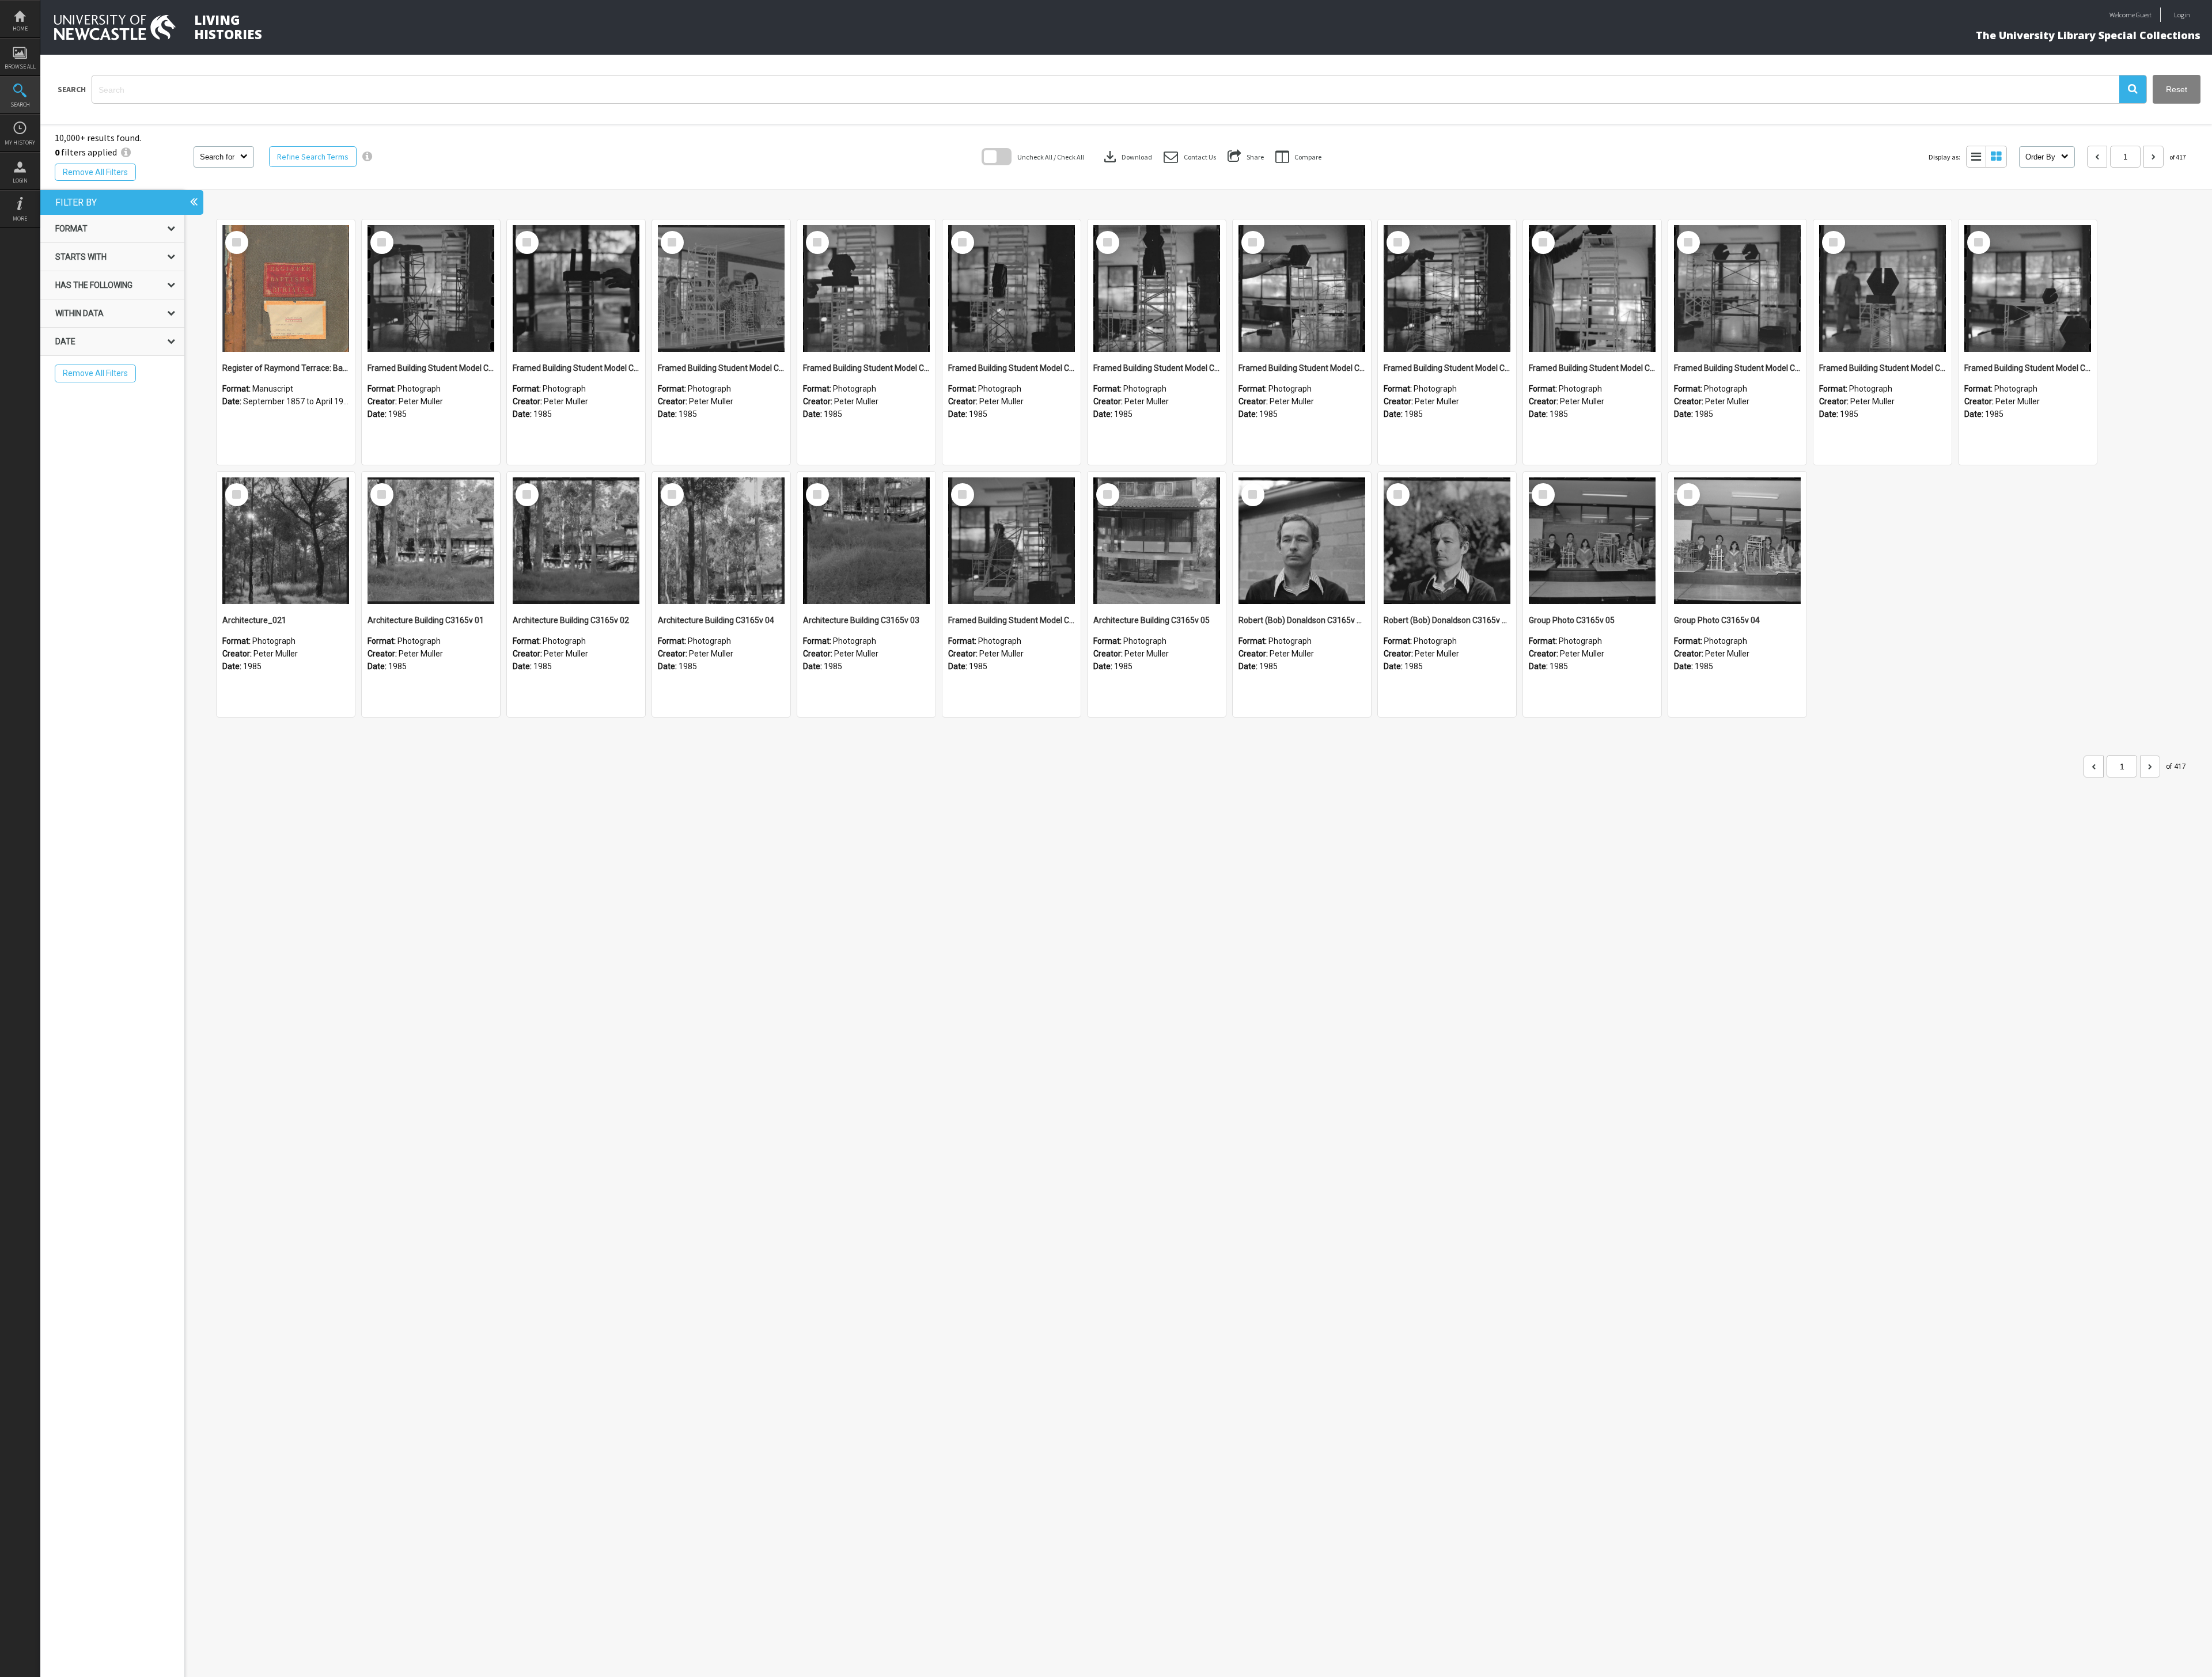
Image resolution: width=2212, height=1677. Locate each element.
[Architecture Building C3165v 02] (576, 541)
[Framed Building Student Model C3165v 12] (576, 289)
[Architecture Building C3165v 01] (431, 541)
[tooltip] (367, 157)
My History (20, 143)
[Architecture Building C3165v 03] (866, 541)
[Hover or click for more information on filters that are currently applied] (126, 152)
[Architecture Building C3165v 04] (721, 541)
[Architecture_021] (286, 541)
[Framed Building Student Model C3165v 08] (1157, 289)
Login (20, 181)
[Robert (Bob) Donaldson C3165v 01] (1447, 541)
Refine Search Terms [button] (313, 157)
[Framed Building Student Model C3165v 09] (1012, 289)
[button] (2133, 89)
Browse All (20, 67)
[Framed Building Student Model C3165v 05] (1592, 289)
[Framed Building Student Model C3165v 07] (1302, 289)
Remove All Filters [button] (95, 172)
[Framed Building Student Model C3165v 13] (431, 289)
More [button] (20, 219)
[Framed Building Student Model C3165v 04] (1737, 289)
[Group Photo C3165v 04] (1737, 541)
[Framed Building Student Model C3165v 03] (1883, 289)
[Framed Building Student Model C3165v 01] (1012, 541)
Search (20, 105)
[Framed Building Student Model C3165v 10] (866, 289)
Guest (2144, 15)
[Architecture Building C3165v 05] (1157, 541)
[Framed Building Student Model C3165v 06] (1447, 289)
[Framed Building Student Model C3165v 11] (721, 289)
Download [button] (1127, 157)
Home (20, 29)
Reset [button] (2177, 89)
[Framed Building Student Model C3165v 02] (2028, 289)
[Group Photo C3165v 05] (1592, 541)
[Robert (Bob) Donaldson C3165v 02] (1302, 541)
